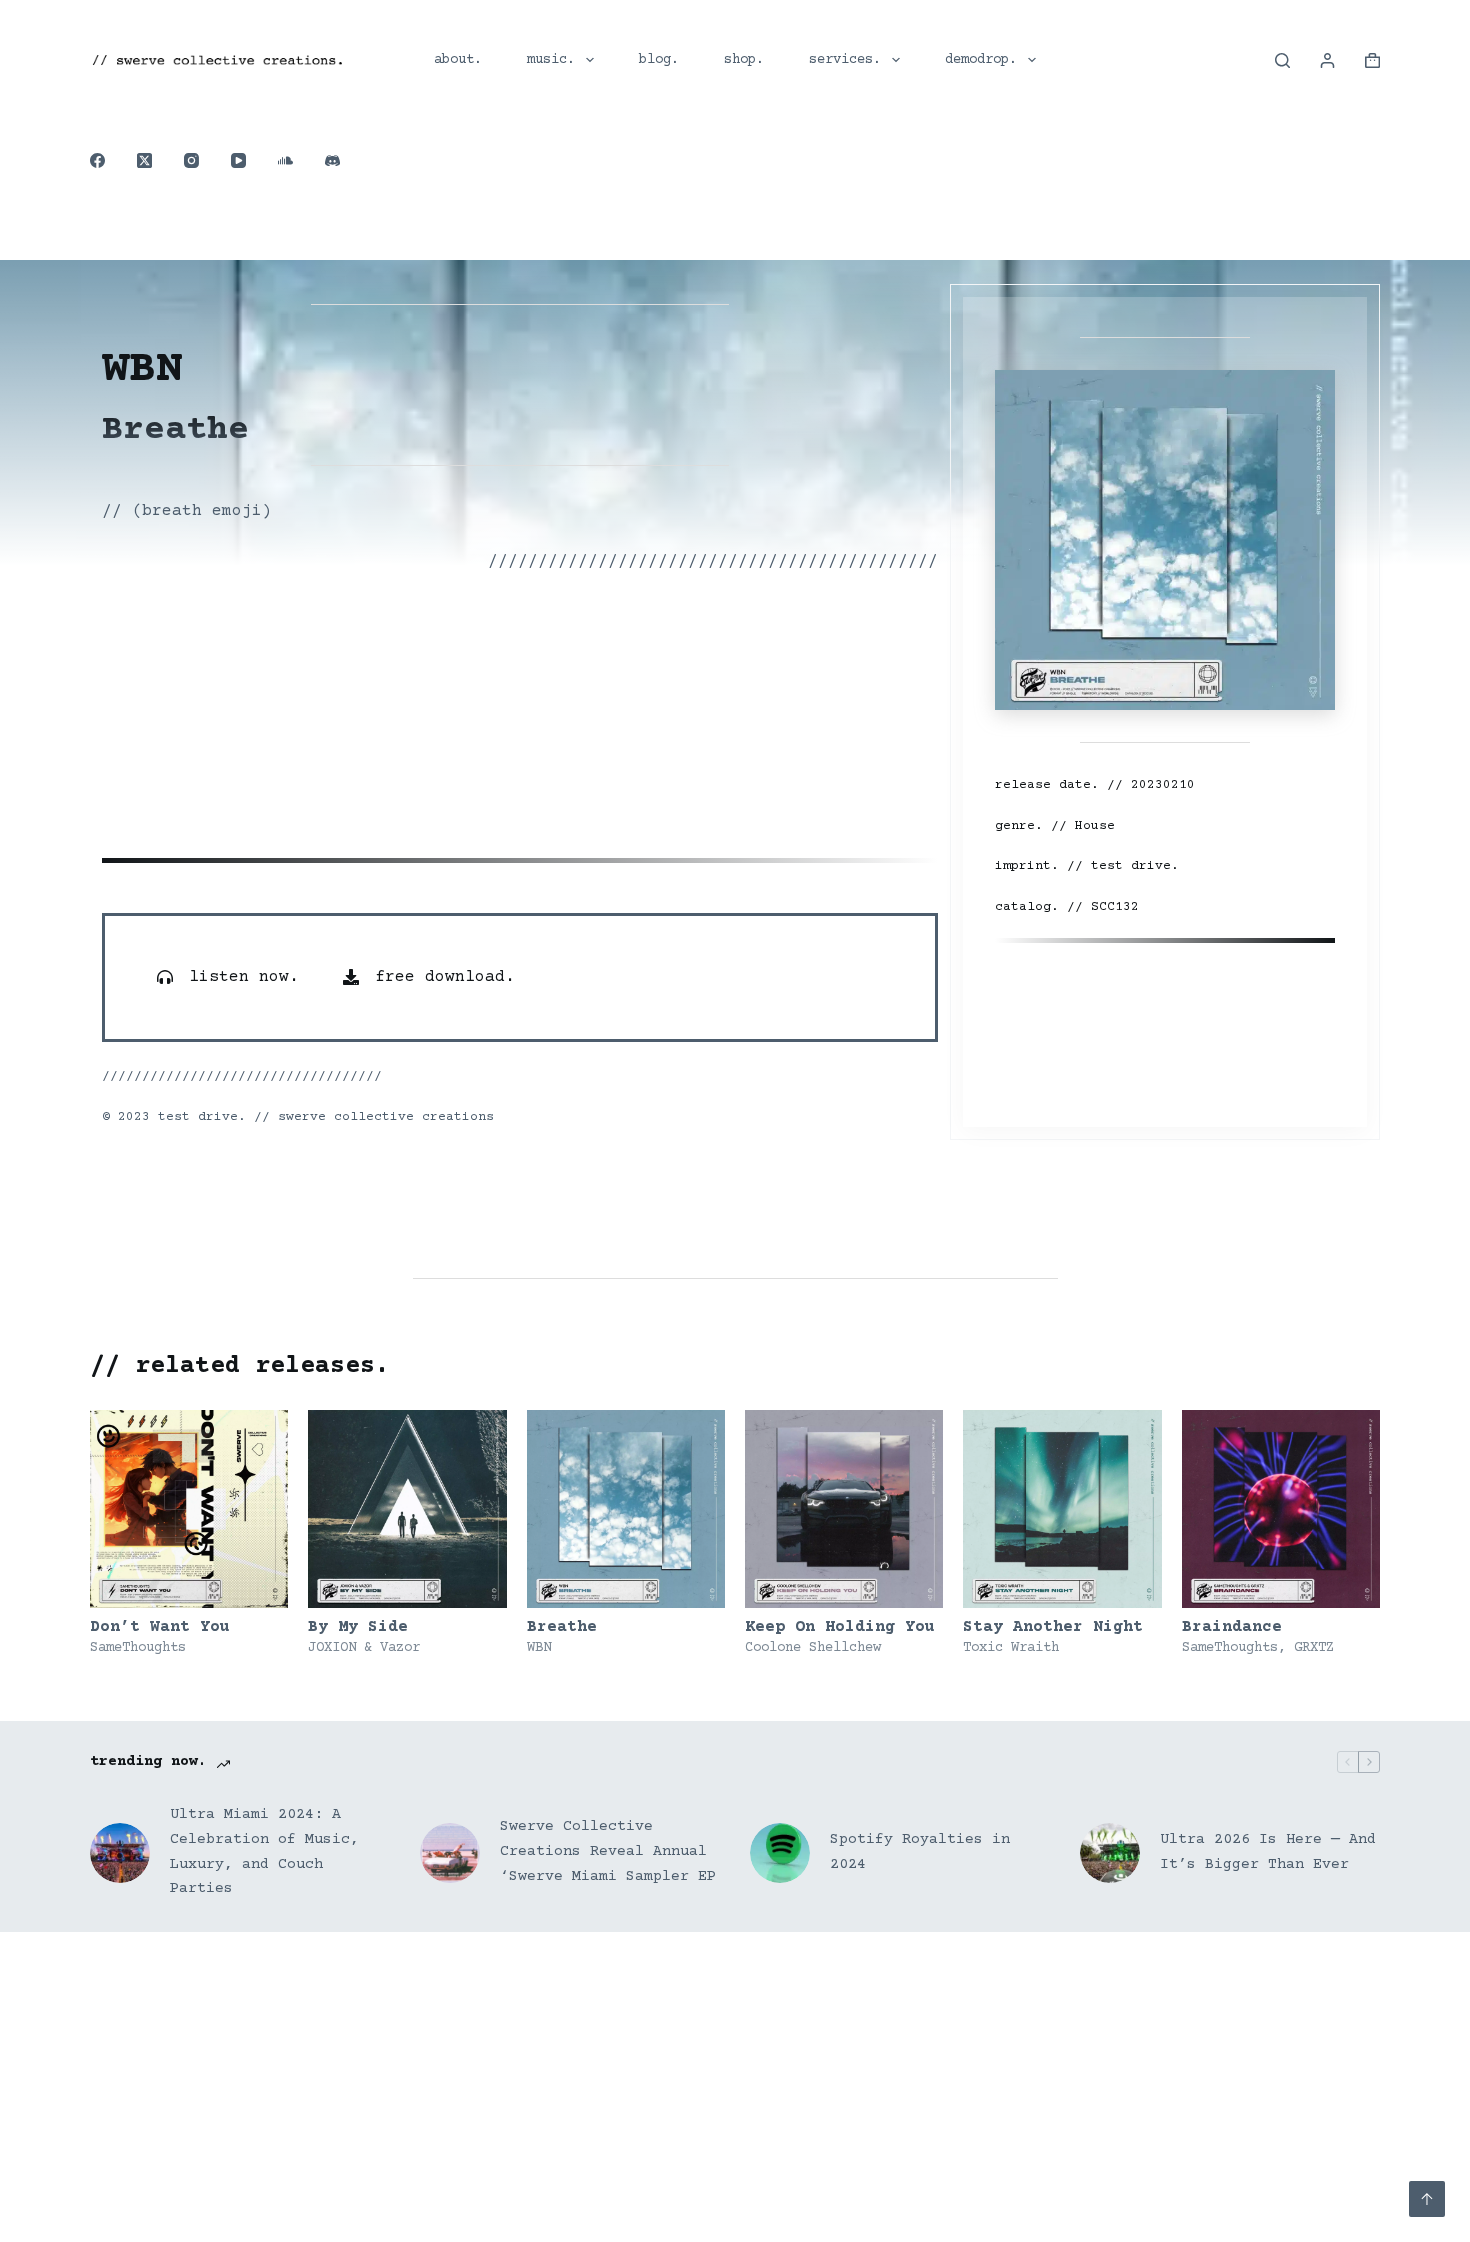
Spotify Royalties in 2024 (920, 1852)
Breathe (562, 1627)
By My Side (358, 1627)
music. (551, 60)
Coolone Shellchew (813, 1648)
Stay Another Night (1053, 1627)
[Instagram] (191, 160)
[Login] (1327, 60)
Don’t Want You (160, 1627)
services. (845, 60)
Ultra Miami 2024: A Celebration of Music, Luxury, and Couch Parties (264, 1851)
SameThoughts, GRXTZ (1258, 1648)
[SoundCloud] (285, 160)
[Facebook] (97, 160)
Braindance (1232, 1627)
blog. (659, 60)
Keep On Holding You (840, 1627)
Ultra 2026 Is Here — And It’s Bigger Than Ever (1268, 1852)
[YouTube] (238, 160)
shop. (744, 60)
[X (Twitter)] (144, 160)
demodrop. (981, 60)
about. (458, 60)
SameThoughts (138, 1648)
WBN (539, 1648)
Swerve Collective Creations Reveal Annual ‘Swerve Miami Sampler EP (608, 1851)
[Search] (1282, 60)
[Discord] (332, 160)
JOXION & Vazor (364, 1648)
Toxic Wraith (1011, 1648)
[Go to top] (1427, 2199)
